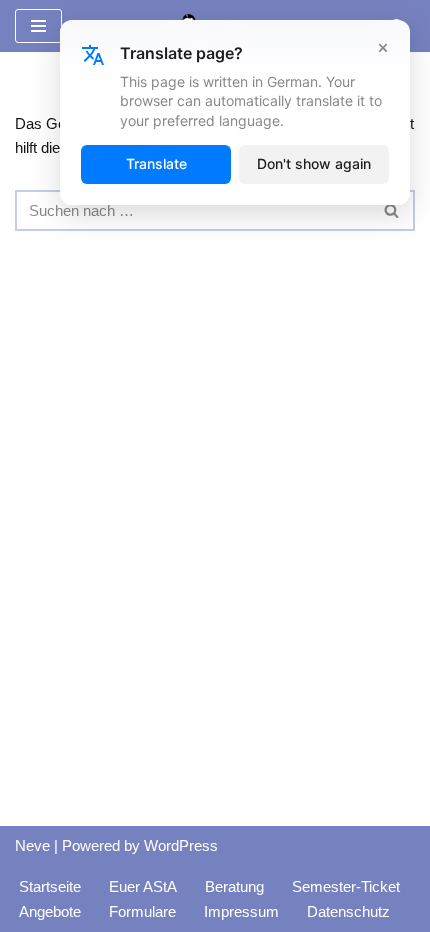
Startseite (50, 886)
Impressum (241, 911)
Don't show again (314, 163)
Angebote (50, 911)
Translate (156, 163)
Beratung (234, 886)
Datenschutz (348, 911)
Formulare (142, 911)
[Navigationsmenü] (38, 26)
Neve (32, 845)
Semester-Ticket (346, 886)
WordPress (181, 845)
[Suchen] (392, 210)
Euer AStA (143, 886)
